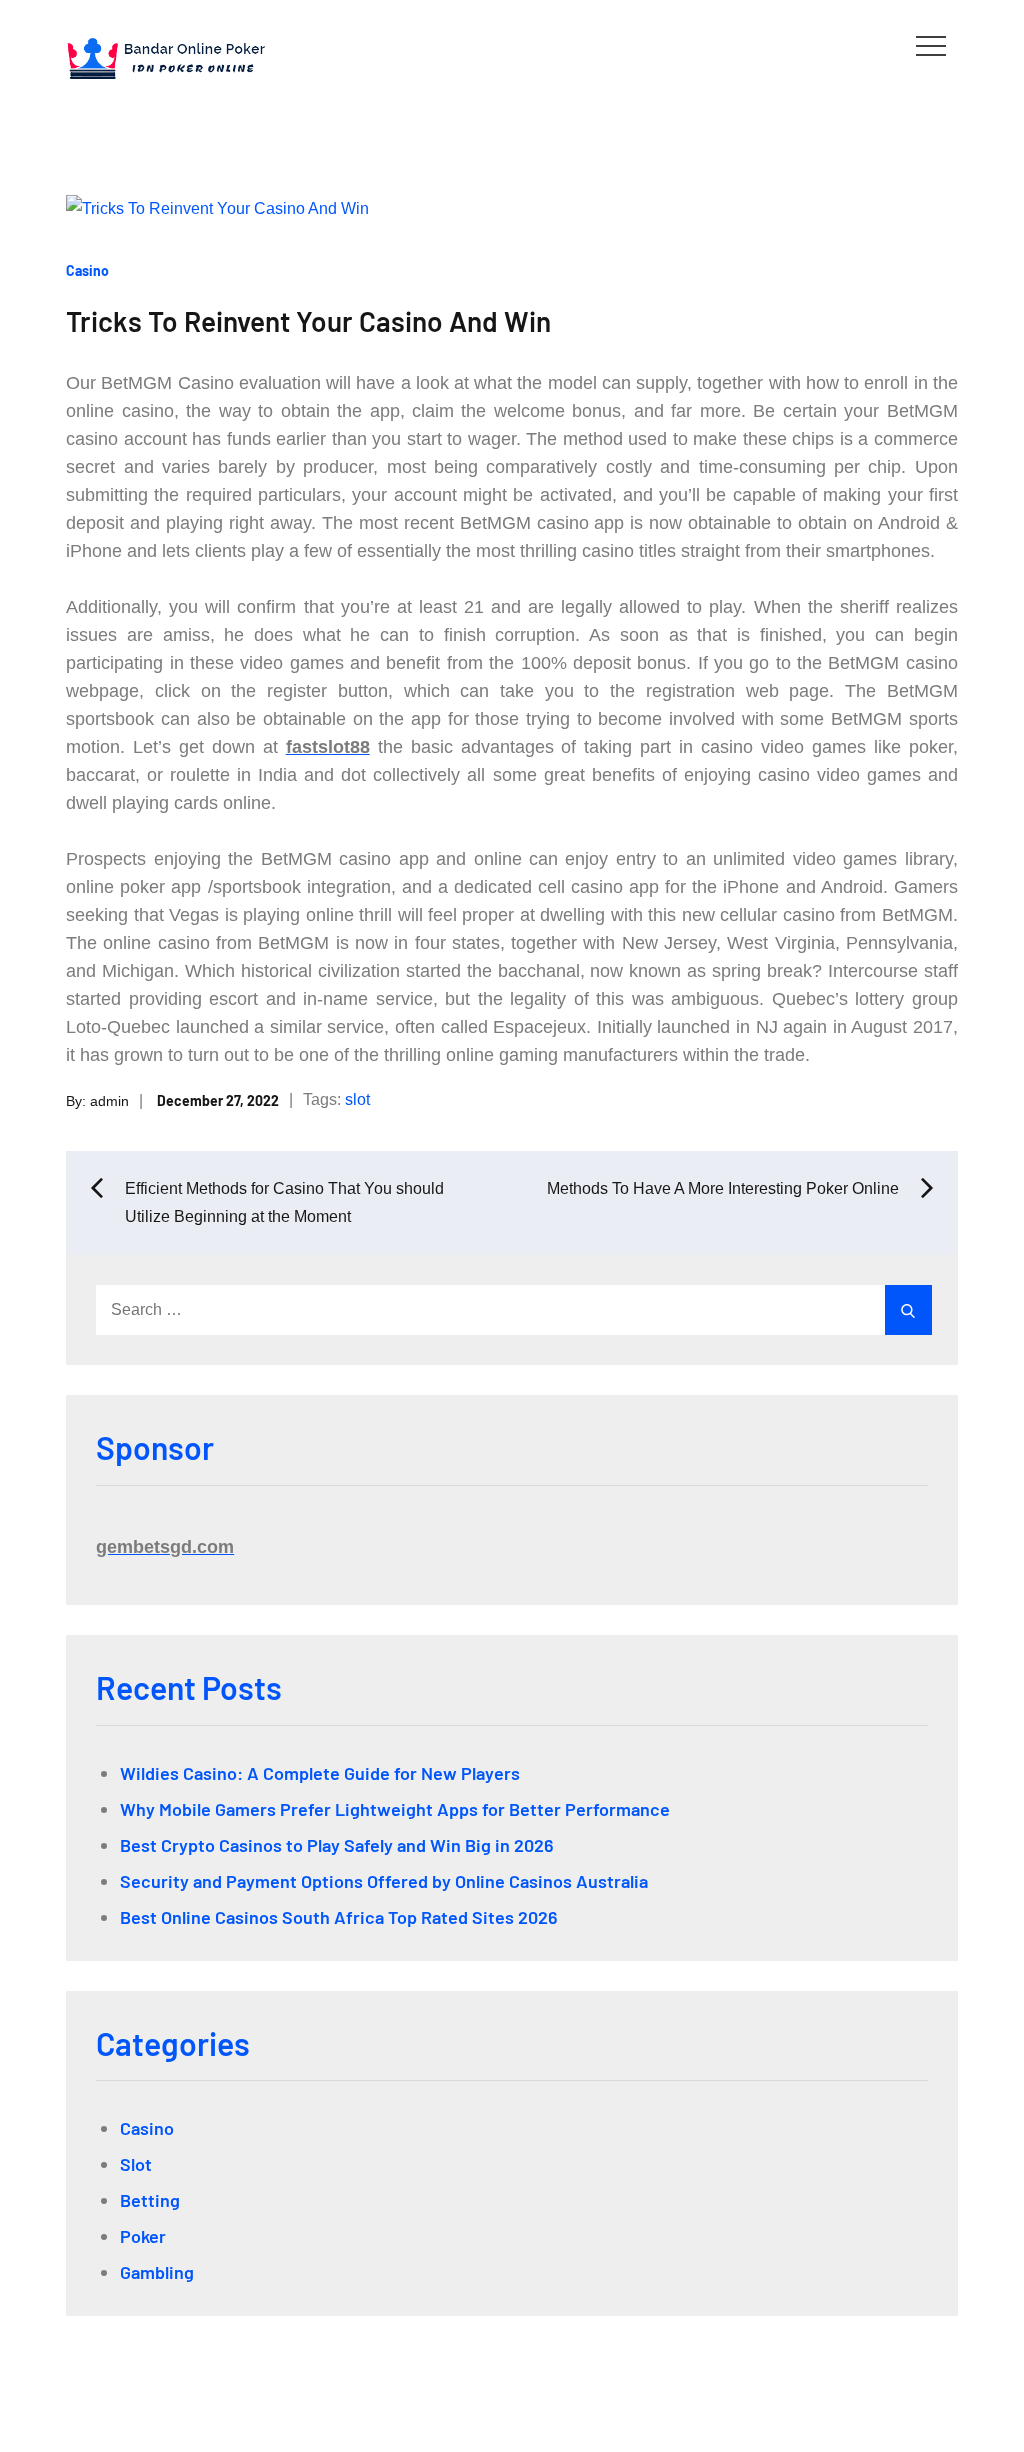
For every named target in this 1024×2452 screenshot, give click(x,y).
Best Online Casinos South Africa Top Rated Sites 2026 (339, 1917)
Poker (143, 2236)
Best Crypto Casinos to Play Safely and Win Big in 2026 (337, 1845)
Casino (87, 270)
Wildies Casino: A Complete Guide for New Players (320, 1773)
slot (357, 1099)
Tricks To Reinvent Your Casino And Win (308, 321)
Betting (150, 2200)
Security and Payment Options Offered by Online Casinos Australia (384, 1881)
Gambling (157, 2272)
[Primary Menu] (931, 45)
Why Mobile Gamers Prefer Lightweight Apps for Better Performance (395, 1809)
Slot (136, 2164)
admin (109, 1100)
